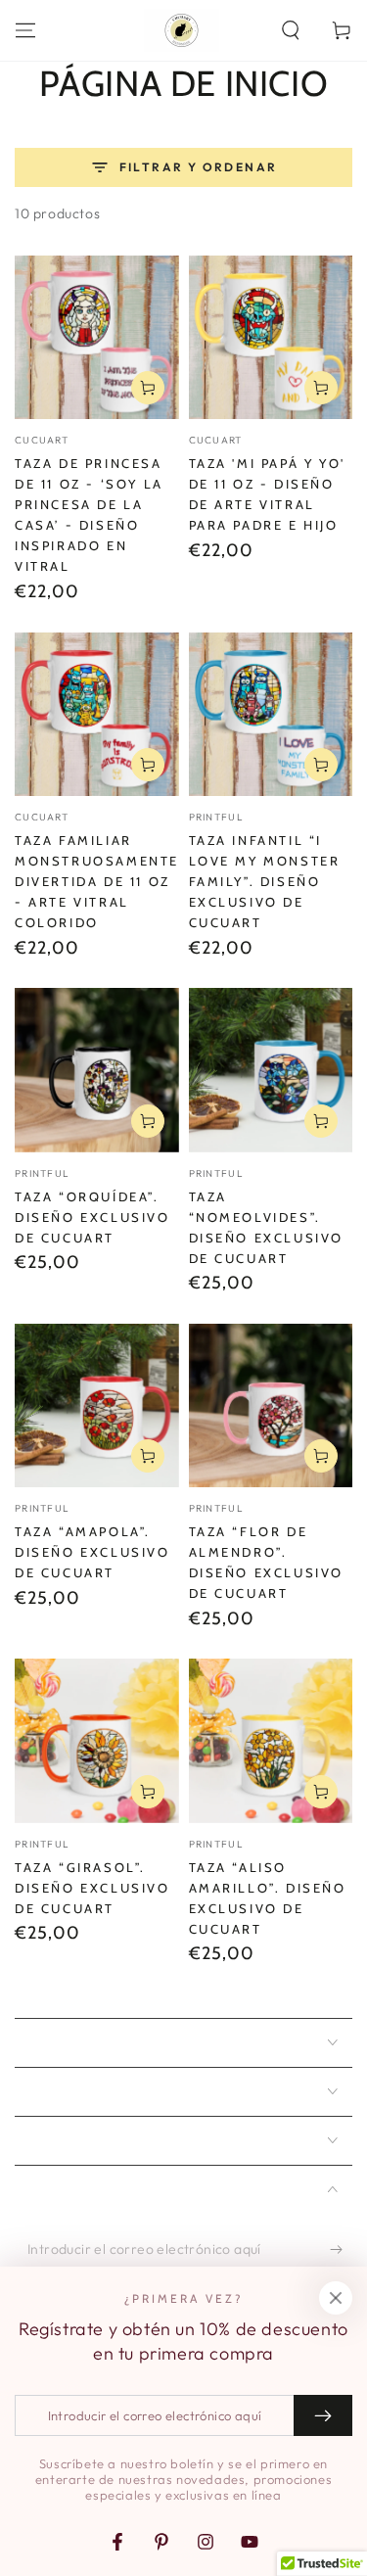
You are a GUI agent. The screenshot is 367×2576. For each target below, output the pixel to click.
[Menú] (25, 30)
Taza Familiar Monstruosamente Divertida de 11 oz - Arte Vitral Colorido (97, 881)
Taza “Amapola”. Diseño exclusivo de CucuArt (92, 1552)
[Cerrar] (336, 2298)
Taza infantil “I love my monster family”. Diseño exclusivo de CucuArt (265, 881)
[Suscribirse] (341, 2250)
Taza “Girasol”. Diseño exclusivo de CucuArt (92, 1888)
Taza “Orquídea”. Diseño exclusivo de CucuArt (92, 1217)
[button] (291, 30)
